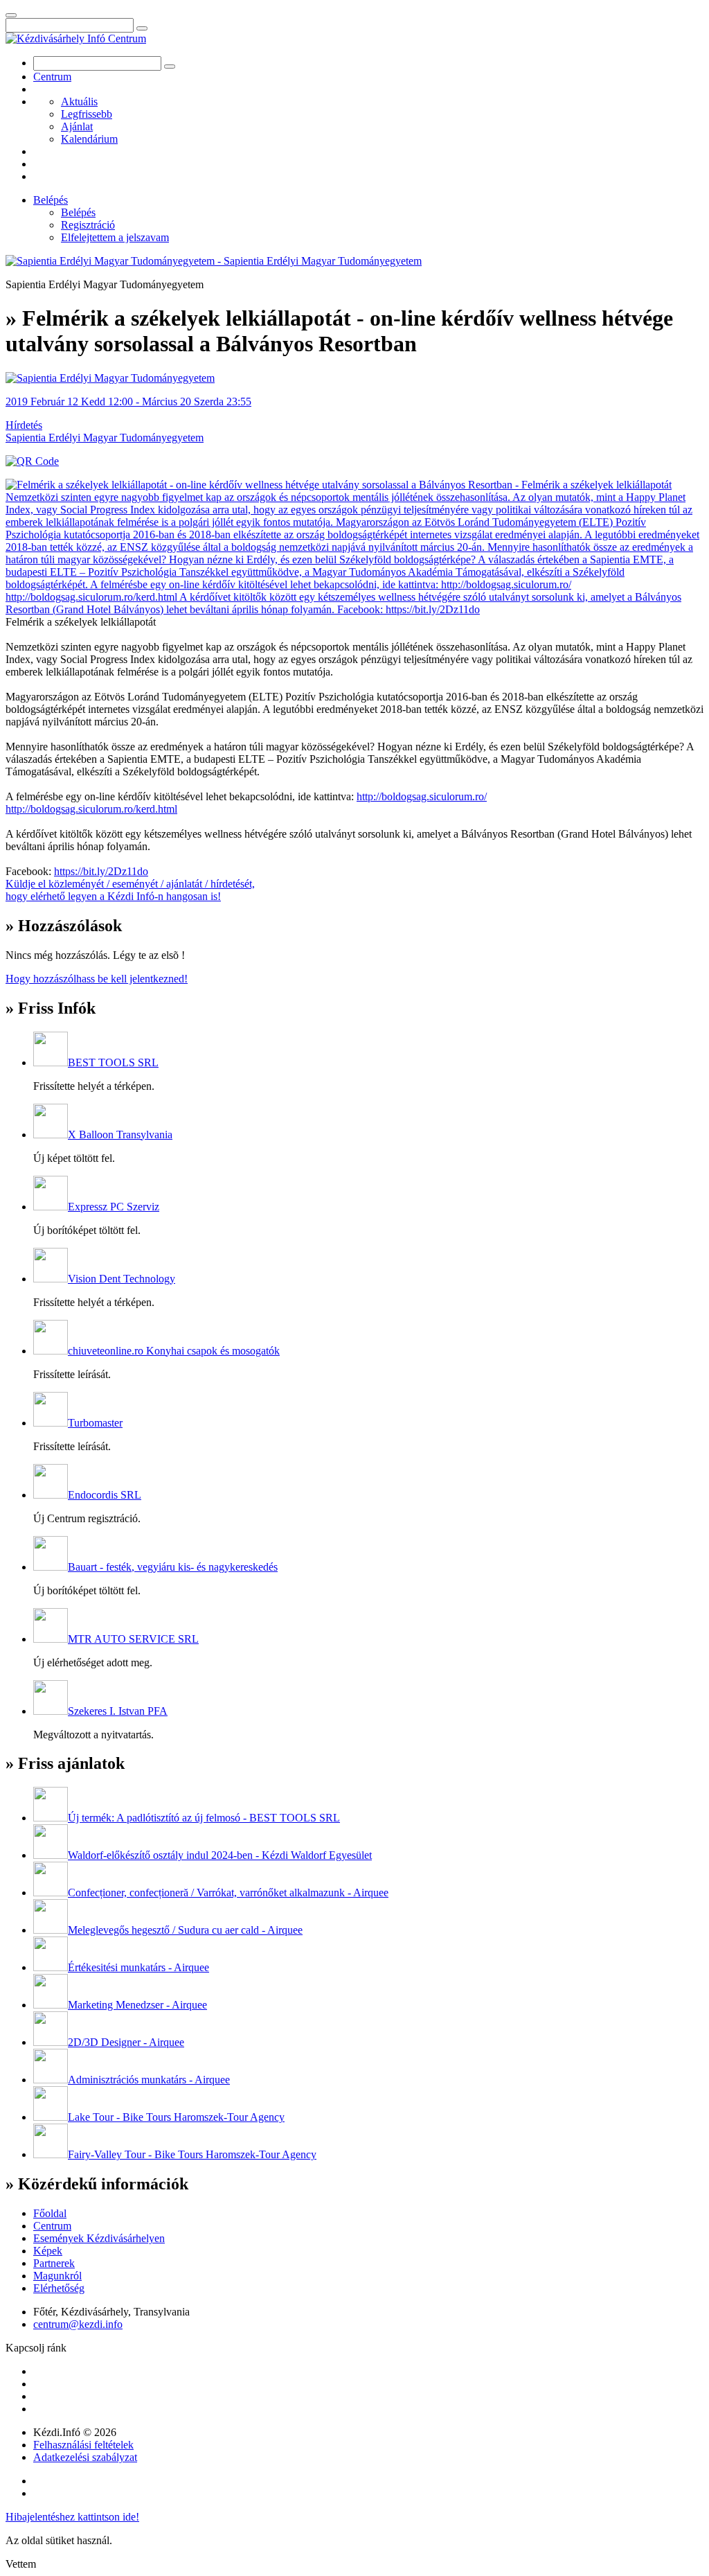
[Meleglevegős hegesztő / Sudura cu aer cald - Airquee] (51, 1930)
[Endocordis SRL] (51, 1495)
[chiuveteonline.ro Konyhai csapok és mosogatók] (51, 1351)
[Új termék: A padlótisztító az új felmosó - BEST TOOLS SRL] (51, 1818)
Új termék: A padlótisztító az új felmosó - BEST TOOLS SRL (204, 1818)
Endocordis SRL (105, 1495)
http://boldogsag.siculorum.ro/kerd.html (91, 809)
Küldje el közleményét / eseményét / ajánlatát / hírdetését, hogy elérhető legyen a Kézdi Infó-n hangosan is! (130, 890)
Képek (48, 2251)
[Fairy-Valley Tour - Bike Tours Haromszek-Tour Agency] (51, 2154)
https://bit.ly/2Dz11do (101, 871)
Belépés (51, 200)
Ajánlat (77, 126)
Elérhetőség (59, 2288)
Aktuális (79, 102)
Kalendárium (89, 139)
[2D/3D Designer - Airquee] (51, 2042)
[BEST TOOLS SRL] (51, 1062)
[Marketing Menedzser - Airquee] (51, 2005)
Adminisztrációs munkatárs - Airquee (149, 2080)
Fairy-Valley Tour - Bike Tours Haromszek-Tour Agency (192, 2154)
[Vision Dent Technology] (51, 1279)
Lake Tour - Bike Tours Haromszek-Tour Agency (176, 2117)
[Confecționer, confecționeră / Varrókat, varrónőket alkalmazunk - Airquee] (51, 1893)
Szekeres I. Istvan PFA (118, 1711)
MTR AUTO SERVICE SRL (133, 1639)
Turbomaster (95, 1423)
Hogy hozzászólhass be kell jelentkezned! (97, 979)
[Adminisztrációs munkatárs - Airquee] (51, 2080)
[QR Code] (32, 461)
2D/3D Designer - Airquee (126, 2042)
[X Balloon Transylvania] (51, 1135)
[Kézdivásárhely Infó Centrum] (76, 38)
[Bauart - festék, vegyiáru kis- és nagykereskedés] (51, 1567)
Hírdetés (24, 425)
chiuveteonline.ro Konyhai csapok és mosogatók (174, 1351)
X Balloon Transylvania (120, 1135)
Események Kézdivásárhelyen (99, 2238)
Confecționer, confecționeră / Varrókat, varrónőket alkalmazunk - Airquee (228, 1893)
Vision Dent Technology (122, 1279)
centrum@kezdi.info (78, 2324)
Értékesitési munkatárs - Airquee (138, 1967)
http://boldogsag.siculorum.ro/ (422, 796)
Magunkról (57, 2276)
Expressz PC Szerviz (114, 1207)
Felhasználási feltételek (83, 2445)
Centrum (52, 77)
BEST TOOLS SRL (113, 1062)
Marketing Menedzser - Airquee (137, 2005)
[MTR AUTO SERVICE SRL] (51, 1639)
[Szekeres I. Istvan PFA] (51, 1711)
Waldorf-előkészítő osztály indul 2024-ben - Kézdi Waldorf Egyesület (220, 1855)
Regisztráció (88, 225)
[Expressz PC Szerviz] (51, 1207)
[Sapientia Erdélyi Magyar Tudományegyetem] (110, 378)
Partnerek (54, 2263)
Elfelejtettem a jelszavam (115, 237)
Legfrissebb (87, 114)
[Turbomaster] (51, 1423)
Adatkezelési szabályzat (85, 2457)
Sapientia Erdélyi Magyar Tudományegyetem (105, 438)
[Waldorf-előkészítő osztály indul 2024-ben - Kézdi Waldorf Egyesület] (51, 1855)
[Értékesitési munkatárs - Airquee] (51, 1967)
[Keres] (142, 28)
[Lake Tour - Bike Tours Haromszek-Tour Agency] (51, 2117)
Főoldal (50, 2213)
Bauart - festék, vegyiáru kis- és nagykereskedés (173, 1567)
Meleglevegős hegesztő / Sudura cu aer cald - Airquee (185, 1930)
